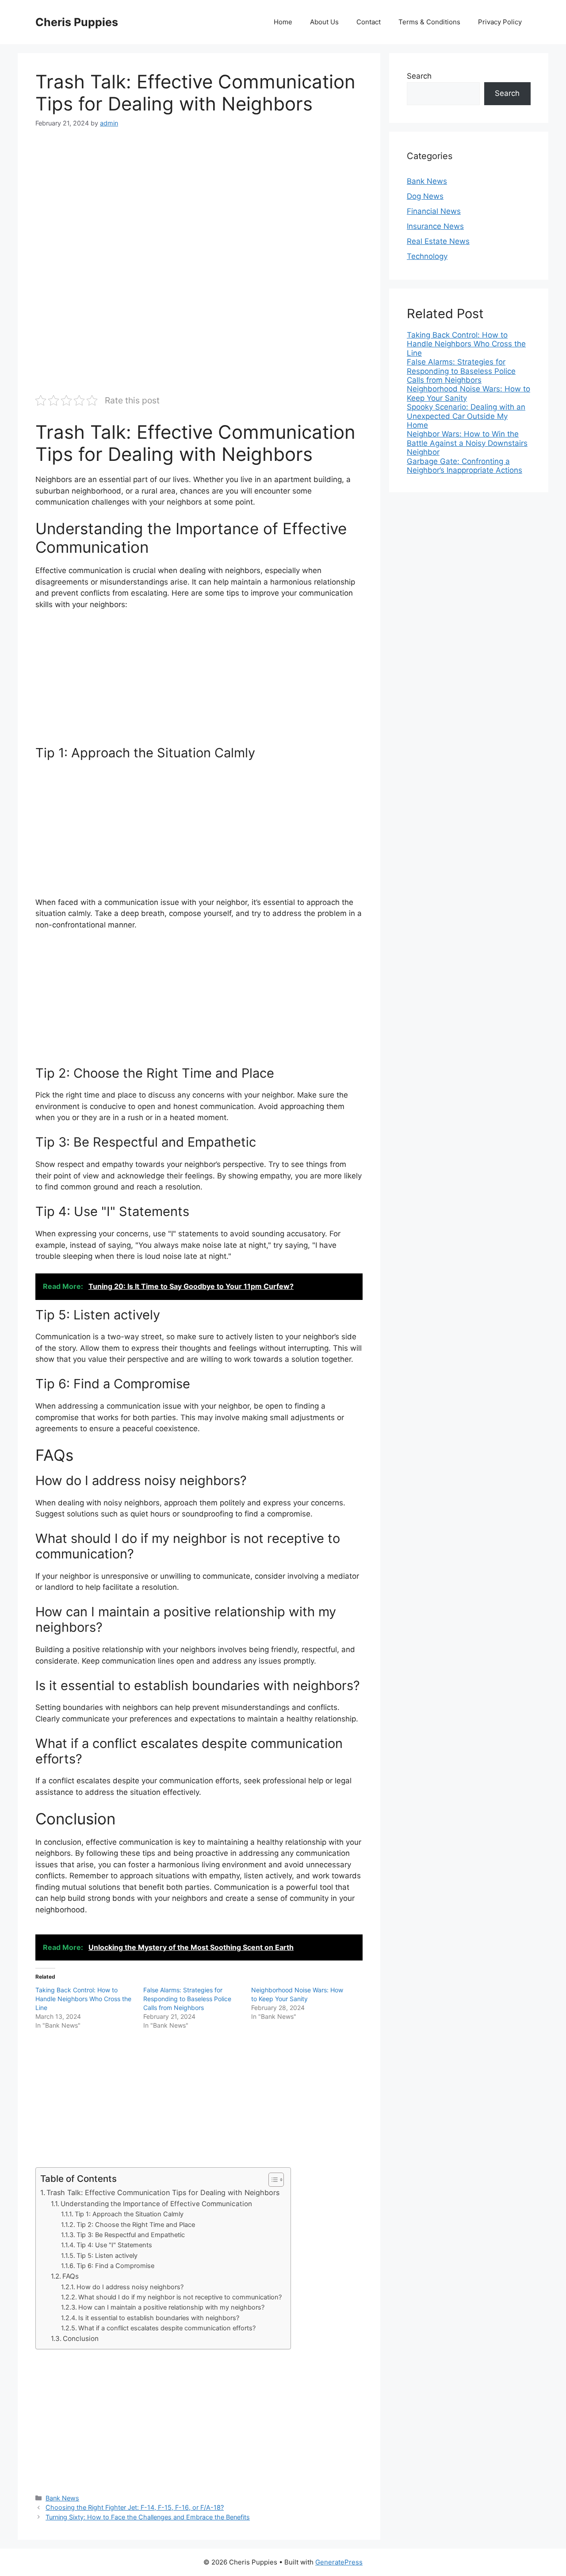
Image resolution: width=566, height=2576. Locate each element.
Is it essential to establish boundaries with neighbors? (159, 2318)
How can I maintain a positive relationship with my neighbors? (171, 2307)
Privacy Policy (500, 22)
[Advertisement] (199, 205)
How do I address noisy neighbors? (130, 2287)
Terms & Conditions (429, 22)
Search (419, 76)
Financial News (434, 211)
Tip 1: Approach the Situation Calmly (129, 2214)
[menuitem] (469, 344)
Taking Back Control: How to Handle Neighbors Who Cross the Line (83, 1999)
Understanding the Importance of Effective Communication (156, 2204)
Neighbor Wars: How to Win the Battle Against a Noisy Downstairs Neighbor (467, 443)
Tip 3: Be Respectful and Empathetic (131, 2235)
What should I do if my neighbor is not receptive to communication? (180, 2297)
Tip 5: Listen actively (107, 2256)
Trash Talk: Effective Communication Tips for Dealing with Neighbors (163, 2192)
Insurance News (435, 226)
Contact (369, 22)
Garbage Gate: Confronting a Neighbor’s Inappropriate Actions (465, 466)
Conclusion (81, 2339)
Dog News (425, 196)
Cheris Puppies (77, 22)
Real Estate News (438, 241)
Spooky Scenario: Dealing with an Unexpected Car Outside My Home (466, 416)
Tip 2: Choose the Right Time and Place (136, 2225)
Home (283, 22)
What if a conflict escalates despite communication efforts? (167, 2328)
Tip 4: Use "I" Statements (114, 2245)
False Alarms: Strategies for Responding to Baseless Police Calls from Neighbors (187, 1999)
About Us (324, 22)
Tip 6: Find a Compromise (115, 2266)
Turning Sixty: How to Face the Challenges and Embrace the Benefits (148, 2517)
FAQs (71, 2276)
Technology (427, 256)
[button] (272, 2180)
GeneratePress (339, 2562)
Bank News (62, 2498)
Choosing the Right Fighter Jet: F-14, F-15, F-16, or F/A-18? (135, 2507)
